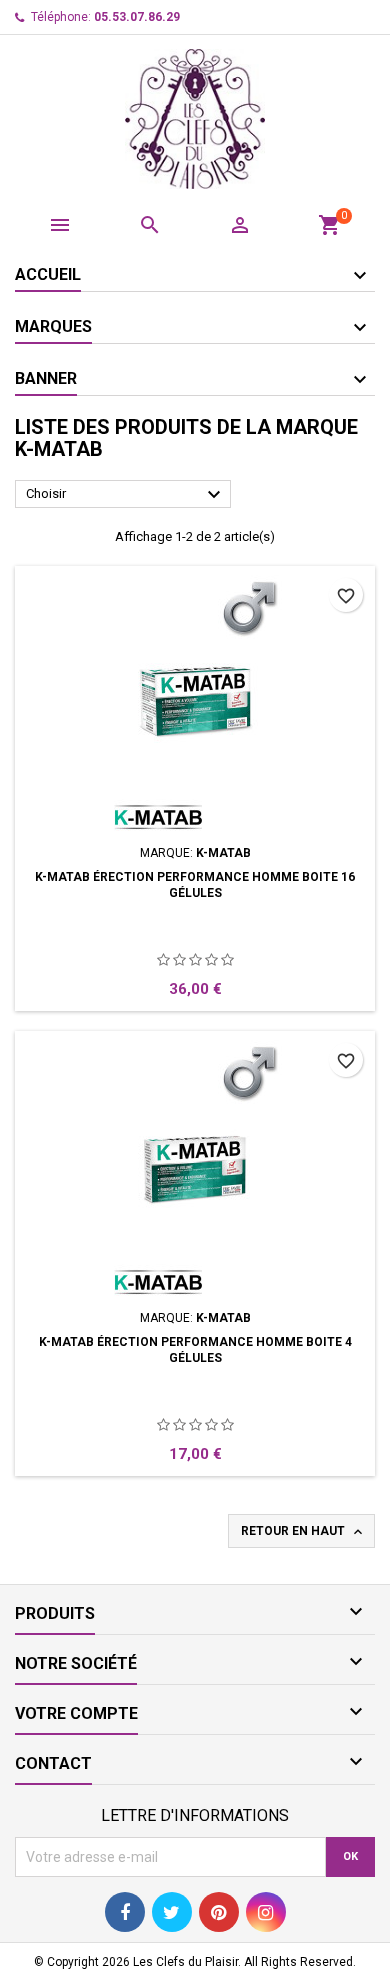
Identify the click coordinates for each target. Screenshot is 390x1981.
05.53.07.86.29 (137, 17)
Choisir (126, 495)
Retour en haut (303, 1532)
